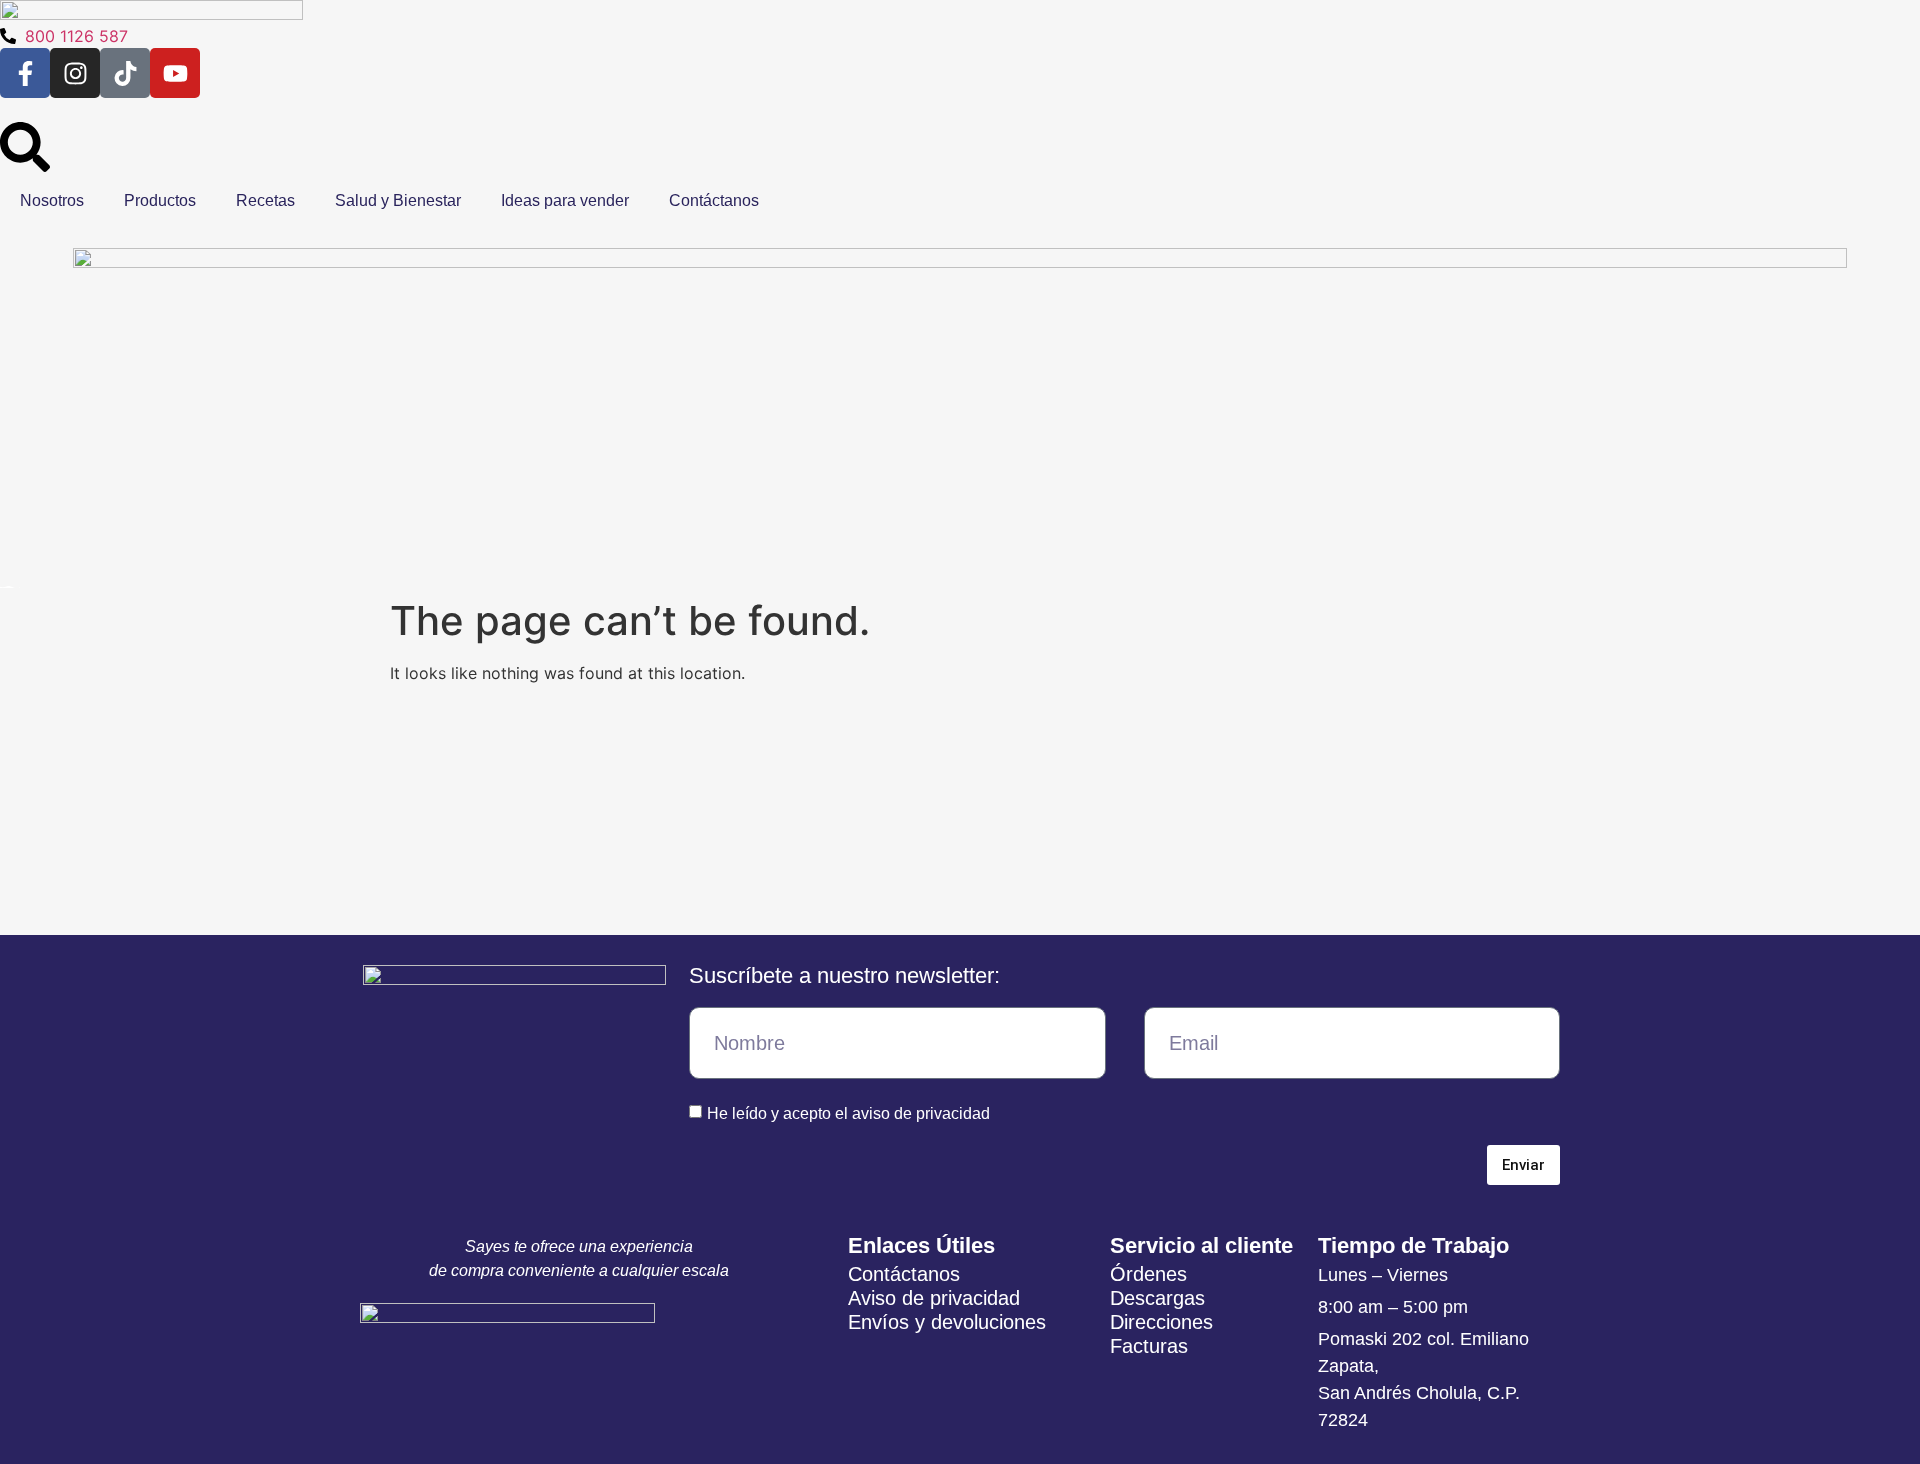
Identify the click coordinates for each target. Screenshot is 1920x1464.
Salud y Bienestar (398, 200)
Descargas (1157, 1298)
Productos (160, 200)
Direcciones (1161, 1322)
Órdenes (1148, 1274)
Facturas (1149, 1346)
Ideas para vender (565, 200)
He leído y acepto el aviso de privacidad (848, 1113)
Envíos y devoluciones (947, 1322)
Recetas (265, 200)
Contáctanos (714, 200)
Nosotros (52, 200)
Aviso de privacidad (934, 1298)
